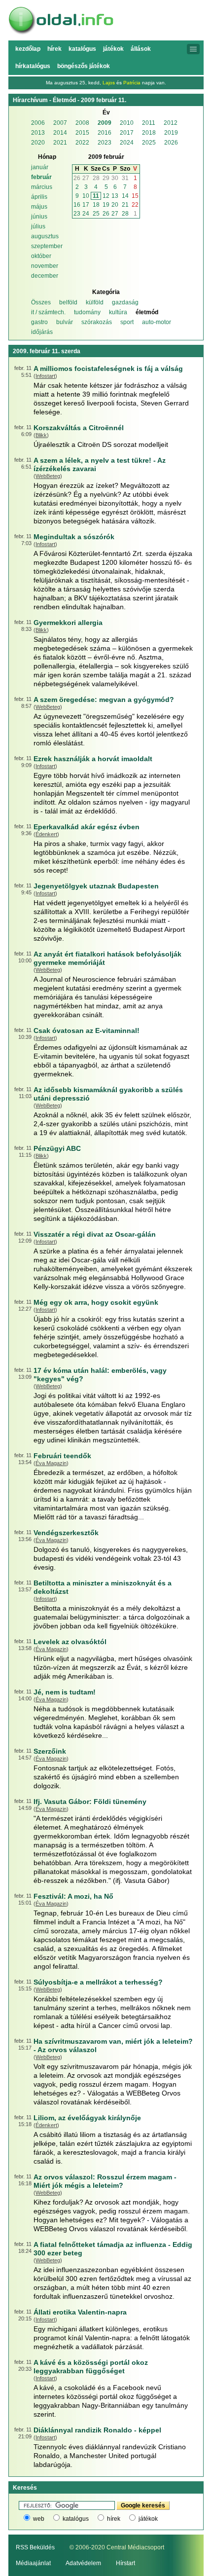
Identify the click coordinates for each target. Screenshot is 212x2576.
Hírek (54, 49)
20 (115, 205)
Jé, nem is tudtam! (65, 1692)
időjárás (42, 332)
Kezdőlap (28, 49)
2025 (149, 143)
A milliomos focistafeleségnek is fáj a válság (108, 368)
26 (77, 178)
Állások (141, 49)
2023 (105, 143)
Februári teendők (62, 1456)
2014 (60, 133)
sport (127, 322)
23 (77, 214)
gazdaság (125, 302)
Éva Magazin (51, 1463)
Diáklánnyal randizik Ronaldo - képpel (97, 2430)
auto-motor (157, 322)
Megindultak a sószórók (74, 537)
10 (86, 196)
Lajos (109, 83)
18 (96, 205)
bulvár (65, 322)
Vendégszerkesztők (66, 1533)
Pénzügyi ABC (57, 1148)
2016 (105, 133)
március (42, 187)
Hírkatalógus (33, 66)
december (45, 276)
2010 (127, 123)
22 (135, 205)
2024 (127, 143)
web (39, 2519)
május (39, 207)
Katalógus (82, 49)
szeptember (47, 246)
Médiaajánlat (33, 2563)
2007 (60, 123)
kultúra (118, 312)
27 (86, 178)
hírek (114, 2519)
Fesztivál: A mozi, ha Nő (73, 1896)
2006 (38, 123)
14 (125, 196)
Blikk (41, 435)
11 (96, 196)
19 (106, 205)
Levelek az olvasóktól (70, 1642)
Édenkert (46, 834)
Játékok (113, 49)
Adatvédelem (83, 2563)
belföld (68, 302)
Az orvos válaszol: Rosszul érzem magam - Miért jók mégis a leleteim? (105, 2181)
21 (125, 205)
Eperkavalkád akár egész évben (87, 827)
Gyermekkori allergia (68, 623)
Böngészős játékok (84, 66)
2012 (171, 123)
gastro (39, 322)
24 (86, 214)
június (39, 217)
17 (86, 205)
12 (106, 196)
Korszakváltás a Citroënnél (79, 428)
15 (135, 196)
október (41, 256)
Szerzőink (50, 1751)
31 (125, 178)
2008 (82, 123)
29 (106, 178)
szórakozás (97, 322)
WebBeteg (48, 476)
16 (77, 205)
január (40, 167)
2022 (82, 143)
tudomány (87, 312)
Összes (41, 302)
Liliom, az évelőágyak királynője (87, 2118)
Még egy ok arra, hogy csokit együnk (96, 1302)
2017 (127, 133)
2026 (171, 143)
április (39, 197)
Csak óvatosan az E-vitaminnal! (87, 1030)
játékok (148, 2519)
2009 (105, 123)
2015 (82, 133)
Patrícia (132, 83)
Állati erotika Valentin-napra (80, 2312)
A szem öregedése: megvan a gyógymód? (104, 699)
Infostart (45, 376)
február (41, 177)
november (45, 266)
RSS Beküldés (35, 2547)
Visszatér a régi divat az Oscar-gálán (95, 1234)
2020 (38, 143)
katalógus (76, 2519)
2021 (60, 143)
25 (96, 214)
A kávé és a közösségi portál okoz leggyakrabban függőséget (91, 2367)
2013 (38, 133)
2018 (149, 133)
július (38, 226)
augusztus (45, 236)
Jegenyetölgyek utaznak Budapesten (96, 886)
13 (115, 196)
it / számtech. (48, 312)
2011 (149, 123)
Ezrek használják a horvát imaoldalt (93, 759)
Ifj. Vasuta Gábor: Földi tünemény (90, 1802)
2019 (171, 133)
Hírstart (125, 2563)
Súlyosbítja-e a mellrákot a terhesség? (98, 1982)
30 (115, 178)
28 (96, 178)
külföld (95, 302)
